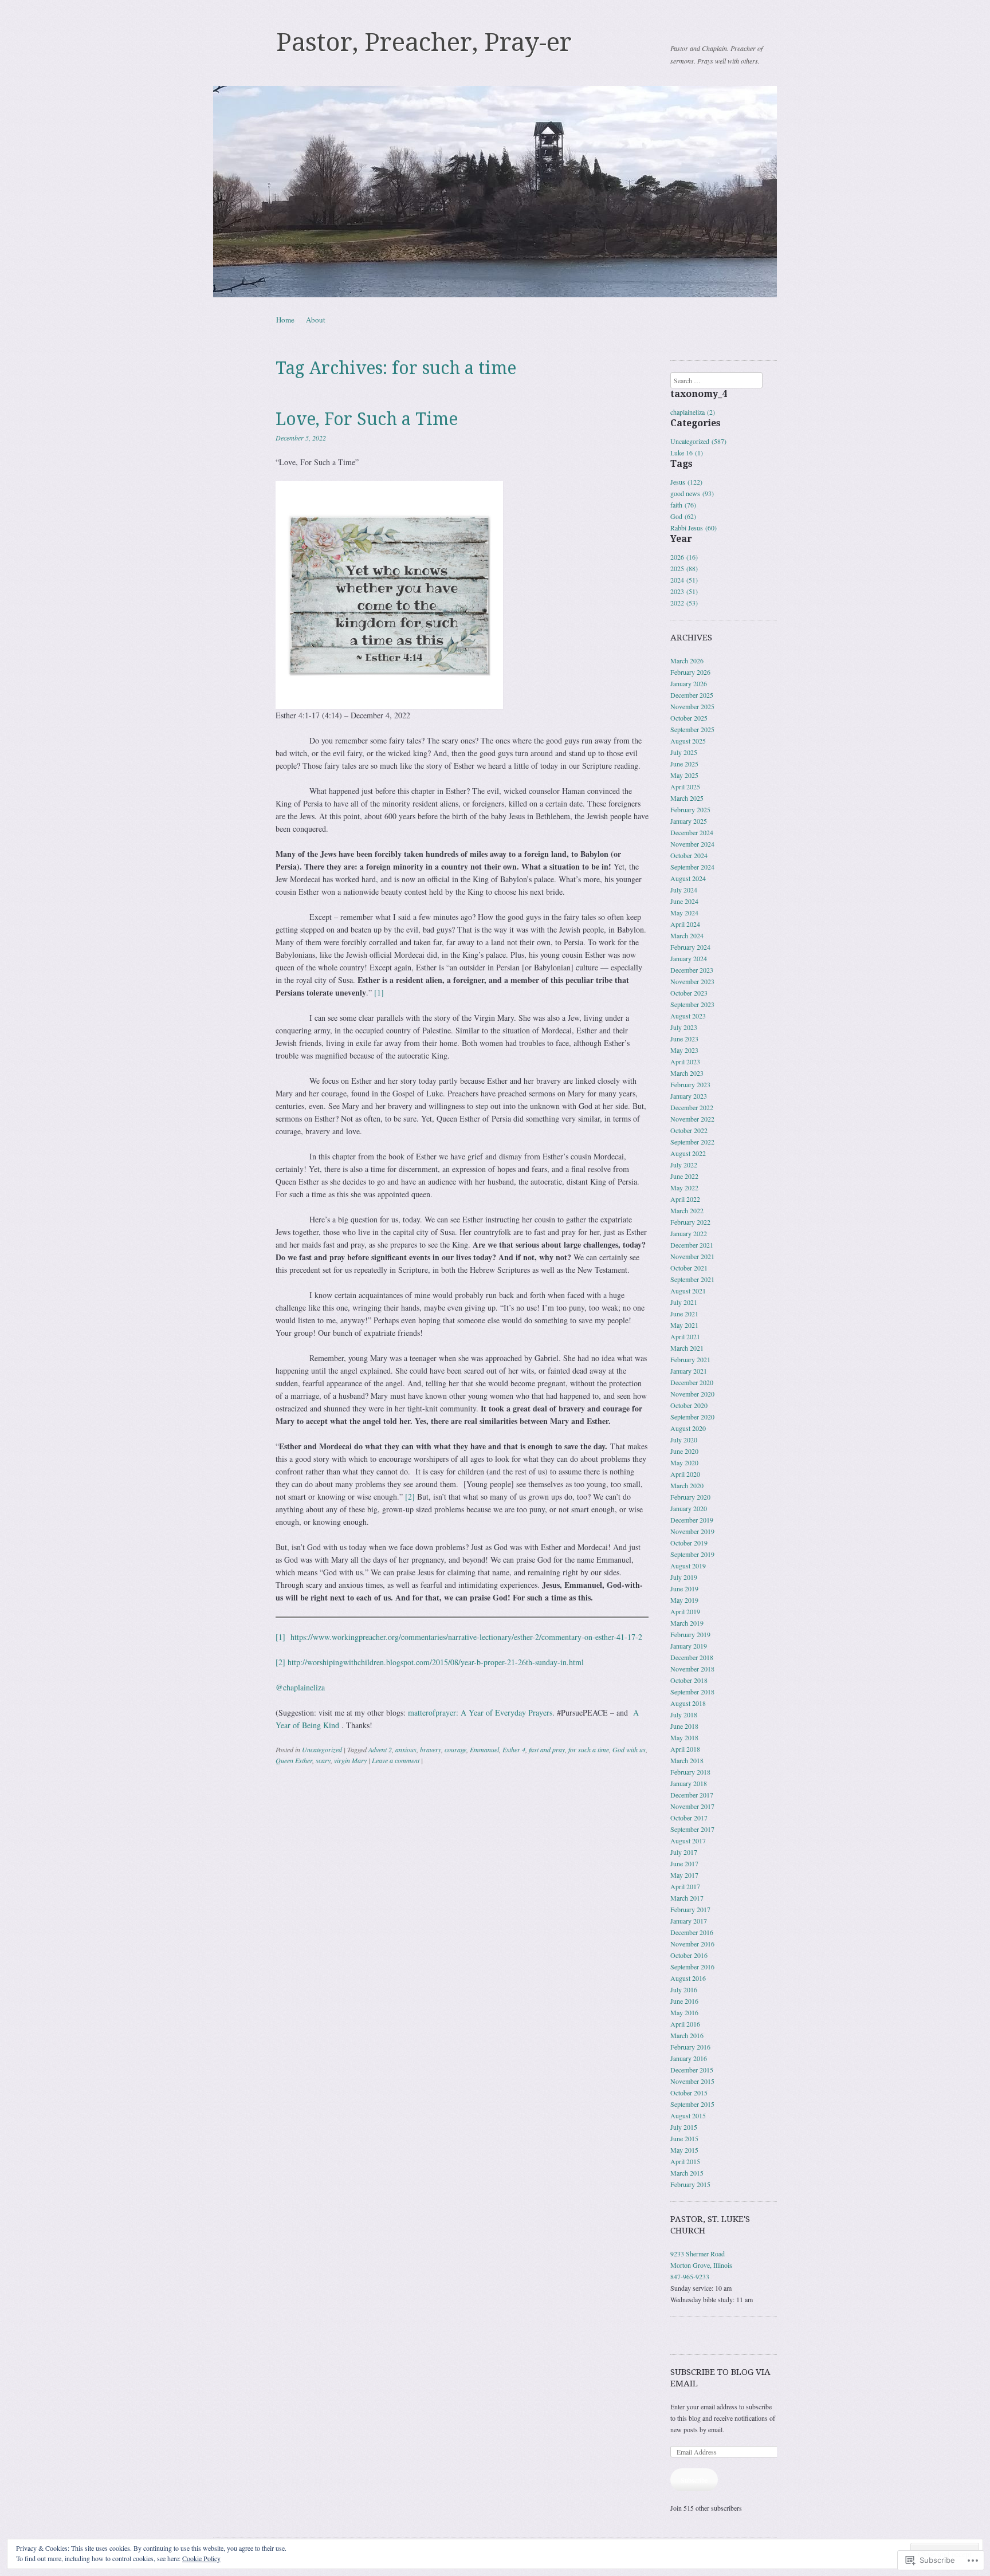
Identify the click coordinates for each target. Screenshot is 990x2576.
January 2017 (689, 1921)
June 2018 (684, 1726)
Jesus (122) (686, 482)
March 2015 (687, 2173)
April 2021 (685, 1336)
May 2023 (684, 1050)
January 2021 (689, 1371)
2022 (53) (684, 603)
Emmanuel (484, 1749)
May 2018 (684, 1737)
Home (285, 320)
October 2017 (689, 1818)
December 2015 (692, 2070)
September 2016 (692, 1967)
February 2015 (690, 2184)
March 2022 (687, 1210)
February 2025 (690, 809)
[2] (410, 1497)
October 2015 (689, 2093)
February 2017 (690, 1909)
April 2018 (685, 1749)
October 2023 (689, 993)
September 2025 (692, 729)
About (316, 320)
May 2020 (684, 1462)
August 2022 (688, 1153)
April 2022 (685, 1199)
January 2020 (689, 1508)
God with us (629, 1749)
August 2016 (688, 1978)
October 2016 (689, 1955)
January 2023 (689, 1096)
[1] (379, 992)
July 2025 (684, 752)
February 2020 (690, 1497)
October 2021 (689, 1268)
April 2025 (685, 786)
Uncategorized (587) (698, 441)
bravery (431, 1749)
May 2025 (684, 775)
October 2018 (689, 1680)
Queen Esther (294, 1760)
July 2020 (684, 1440)
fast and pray (547, 1749)
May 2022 (684, 1187)
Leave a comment (396, 1760)
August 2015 (688, 2115)
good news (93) (692, 493)
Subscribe (694, 2480)
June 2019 (684, 1588)
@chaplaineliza (300, 1687)
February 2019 (690, 1634)
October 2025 (689, 718)
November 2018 (692, 1669)
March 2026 (687, 660)
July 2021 (684, 1302)
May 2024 (684, 913)
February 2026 (690, 672)
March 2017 (687, 1898)
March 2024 (687, 935)
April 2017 (685, 1886)
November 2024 (692, 844)
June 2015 (684, 2138)
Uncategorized (322, 1749)
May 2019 (684, 1600)
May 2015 (684, 2150)
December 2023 (692, 970)
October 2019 (689, 1543)
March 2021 (687, 1348)
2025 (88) (684, 568)
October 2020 (689, 1405)
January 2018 (689, 1783)
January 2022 (689, 1233)
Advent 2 (380, 1749)
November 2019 (692, 1531)
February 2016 (690, 2047)
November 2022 (692, 1119)
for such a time (589, 1749)
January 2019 (689, 1646)
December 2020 (692, 1382)
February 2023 (690, 1084)
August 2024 (688, 878)
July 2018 (684, 1714)
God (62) (683, 516)
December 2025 (692, 695)
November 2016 (692, 1944)
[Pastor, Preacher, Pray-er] (495, 192)
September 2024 (692, 867)
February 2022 (690, 1222)
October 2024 (689, 855)
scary (323, 1760)
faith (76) (683, 505)
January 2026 (689, 683)
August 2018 (688, 1703)
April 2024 (685, 924)
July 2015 (684, 2127)
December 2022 (692, 1107)
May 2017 (684, 1875)
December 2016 (692, 1932)
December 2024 (692, 832)
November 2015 (692, 2081)
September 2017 (692, 1829)
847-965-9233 (690, 2276)
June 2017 (684, 1863)
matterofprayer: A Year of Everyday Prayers (480, 1712)
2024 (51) (684, 580)
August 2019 (688, 1566)
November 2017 (692, 1806)
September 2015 (692, 2104)
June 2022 (684, 1176)
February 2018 (690, 1772)
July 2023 (684, 1027)
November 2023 (692, 981)
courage (455, 1749)
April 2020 (685, 1474)
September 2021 (692, 1279)
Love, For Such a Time (367, 419)
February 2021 (690, 1359)
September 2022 (692, 1142)
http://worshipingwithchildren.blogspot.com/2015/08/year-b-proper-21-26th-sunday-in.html (436, 1662)
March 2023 (687, 1073)
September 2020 (692, 1417)
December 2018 (692, 1657)
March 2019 (687, 1623)
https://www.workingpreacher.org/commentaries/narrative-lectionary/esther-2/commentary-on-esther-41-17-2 (466, 1637)
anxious (406, 1749)
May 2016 (684, 2012)
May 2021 (684, 1325)
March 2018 (687, 1760)
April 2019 (685, 1611)
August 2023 (688, 1016)
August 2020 (688, 1428)
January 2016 (689, 2058)
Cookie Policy (201, 2558)
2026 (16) (684, 557)
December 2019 (692, 1520)
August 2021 (688, 1291)
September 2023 (692, 1004)
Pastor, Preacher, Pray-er (424, 42)
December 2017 (692, 1795)
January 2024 (689, 958)
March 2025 (687, 798)
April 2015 (685, 2161)
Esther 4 (514, 1749)
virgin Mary (350, 1760)
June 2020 (684, 1451)
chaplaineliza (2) (693, 412)
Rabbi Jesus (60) (694, 528)
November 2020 (692, 1394)
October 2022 (689, 1130)
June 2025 (684, 764)
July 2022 (684, 1165)
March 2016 (687, 2035)
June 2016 (684, 2001)
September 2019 (692, 1554)
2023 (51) (684, 591)
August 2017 (688, 1840)
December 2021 (692, 1245)
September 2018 (692, 1692)
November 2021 (692, 1256)
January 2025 (689, 821)
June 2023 (684, 1039)
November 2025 (692, 706)
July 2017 (684, 1852)
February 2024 (690, 947)
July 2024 (684, 890)
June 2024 (684, 901)
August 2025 (688, 741)
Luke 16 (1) (687, 453)
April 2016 (685, 2024)
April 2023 (685, 1061)
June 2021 (684, 1313)
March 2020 (687, 1485)
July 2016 (684, 1989)
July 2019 (684, 1577)
